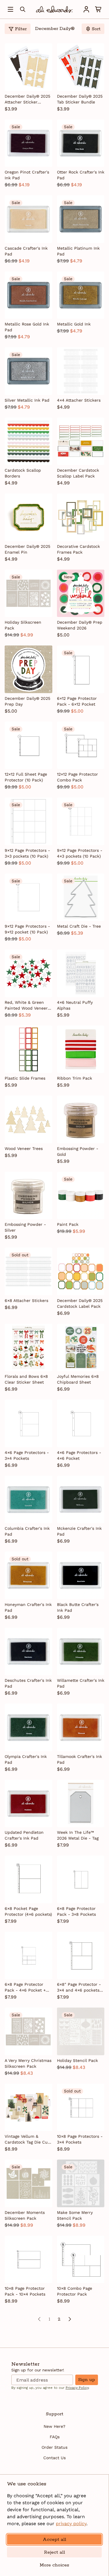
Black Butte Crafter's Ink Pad (78, 1607)
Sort (96, 29)
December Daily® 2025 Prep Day (27, 701)
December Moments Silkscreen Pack (25, 2215)
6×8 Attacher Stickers (26, 1300)
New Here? (54, 2426)
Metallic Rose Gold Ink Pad (27, 327)
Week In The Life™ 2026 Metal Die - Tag (78, 1835)
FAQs (55, 2437)
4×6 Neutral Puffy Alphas (75, 1005)
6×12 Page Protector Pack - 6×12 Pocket (77, 701)
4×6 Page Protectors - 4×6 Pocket (79, 1455)
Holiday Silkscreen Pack (23, 625)
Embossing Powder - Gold (78, 1151)
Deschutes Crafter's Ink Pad (28, 1683)
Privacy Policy (77, 2388)
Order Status (54, 2447)
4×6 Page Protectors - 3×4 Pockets (27, 1455)
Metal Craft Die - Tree (79, 926)
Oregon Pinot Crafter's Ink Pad (27, 175)
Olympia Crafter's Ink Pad (26, 1759)
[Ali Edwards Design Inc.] (54, 9)
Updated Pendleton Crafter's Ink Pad (24, 1835)
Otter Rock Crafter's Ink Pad (81, 175)
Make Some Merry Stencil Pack (75, 2215)
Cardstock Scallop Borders (23, 473)
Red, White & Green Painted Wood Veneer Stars (26, 1006)
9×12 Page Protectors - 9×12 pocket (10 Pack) (27, 929)
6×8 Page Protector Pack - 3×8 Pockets (76, 1911)
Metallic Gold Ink (74, 324)
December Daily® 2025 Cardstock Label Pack (80, 1303)
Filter (21, 29)
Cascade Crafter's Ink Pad (26, 251)
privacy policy (71, 2524)
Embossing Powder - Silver (25, 1227)
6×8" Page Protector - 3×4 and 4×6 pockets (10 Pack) (79, 1988)
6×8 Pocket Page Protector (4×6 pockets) (28, 1911)
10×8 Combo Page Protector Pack (75, 2291)
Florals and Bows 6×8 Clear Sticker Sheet (26, 1379)
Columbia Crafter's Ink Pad (27, 1531)
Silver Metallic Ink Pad (27, 400)
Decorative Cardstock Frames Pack (78, 549)
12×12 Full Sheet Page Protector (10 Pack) (26, 777)
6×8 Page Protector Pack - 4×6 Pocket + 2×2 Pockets (25, 1988)
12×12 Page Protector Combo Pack (77, 777)
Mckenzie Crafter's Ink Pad (79, 1531)
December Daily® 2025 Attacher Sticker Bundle (27, 99)
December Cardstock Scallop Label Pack (78, 473)
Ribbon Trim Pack (75, 1078)
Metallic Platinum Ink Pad (78, 251)
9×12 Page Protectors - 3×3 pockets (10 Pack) (27, 853)
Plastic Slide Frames (25, 1078)
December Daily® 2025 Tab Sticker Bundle (80, 99)
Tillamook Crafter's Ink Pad (79, 1759)
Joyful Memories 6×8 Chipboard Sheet (78, 1379)
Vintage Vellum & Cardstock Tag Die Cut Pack (27, 2139)
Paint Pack (68, 1224)
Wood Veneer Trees (24, 1149)
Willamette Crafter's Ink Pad (81, 1683)
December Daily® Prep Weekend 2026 (80, 625)
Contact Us (54, 2458)
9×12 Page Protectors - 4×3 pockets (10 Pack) (80, 853)
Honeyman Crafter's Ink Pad (28, 1607)
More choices (54, 2565)
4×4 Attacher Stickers (79, 400)
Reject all (54, 2552)
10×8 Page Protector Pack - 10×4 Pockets (25, 2291)
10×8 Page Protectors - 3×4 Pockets (80, 2139)
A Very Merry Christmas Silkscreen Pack (28, 2063)
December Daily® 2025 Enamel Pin (27, 549)
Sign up (87, 2380)
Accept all (54, 2540)
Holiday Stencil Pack (77, 2060)
